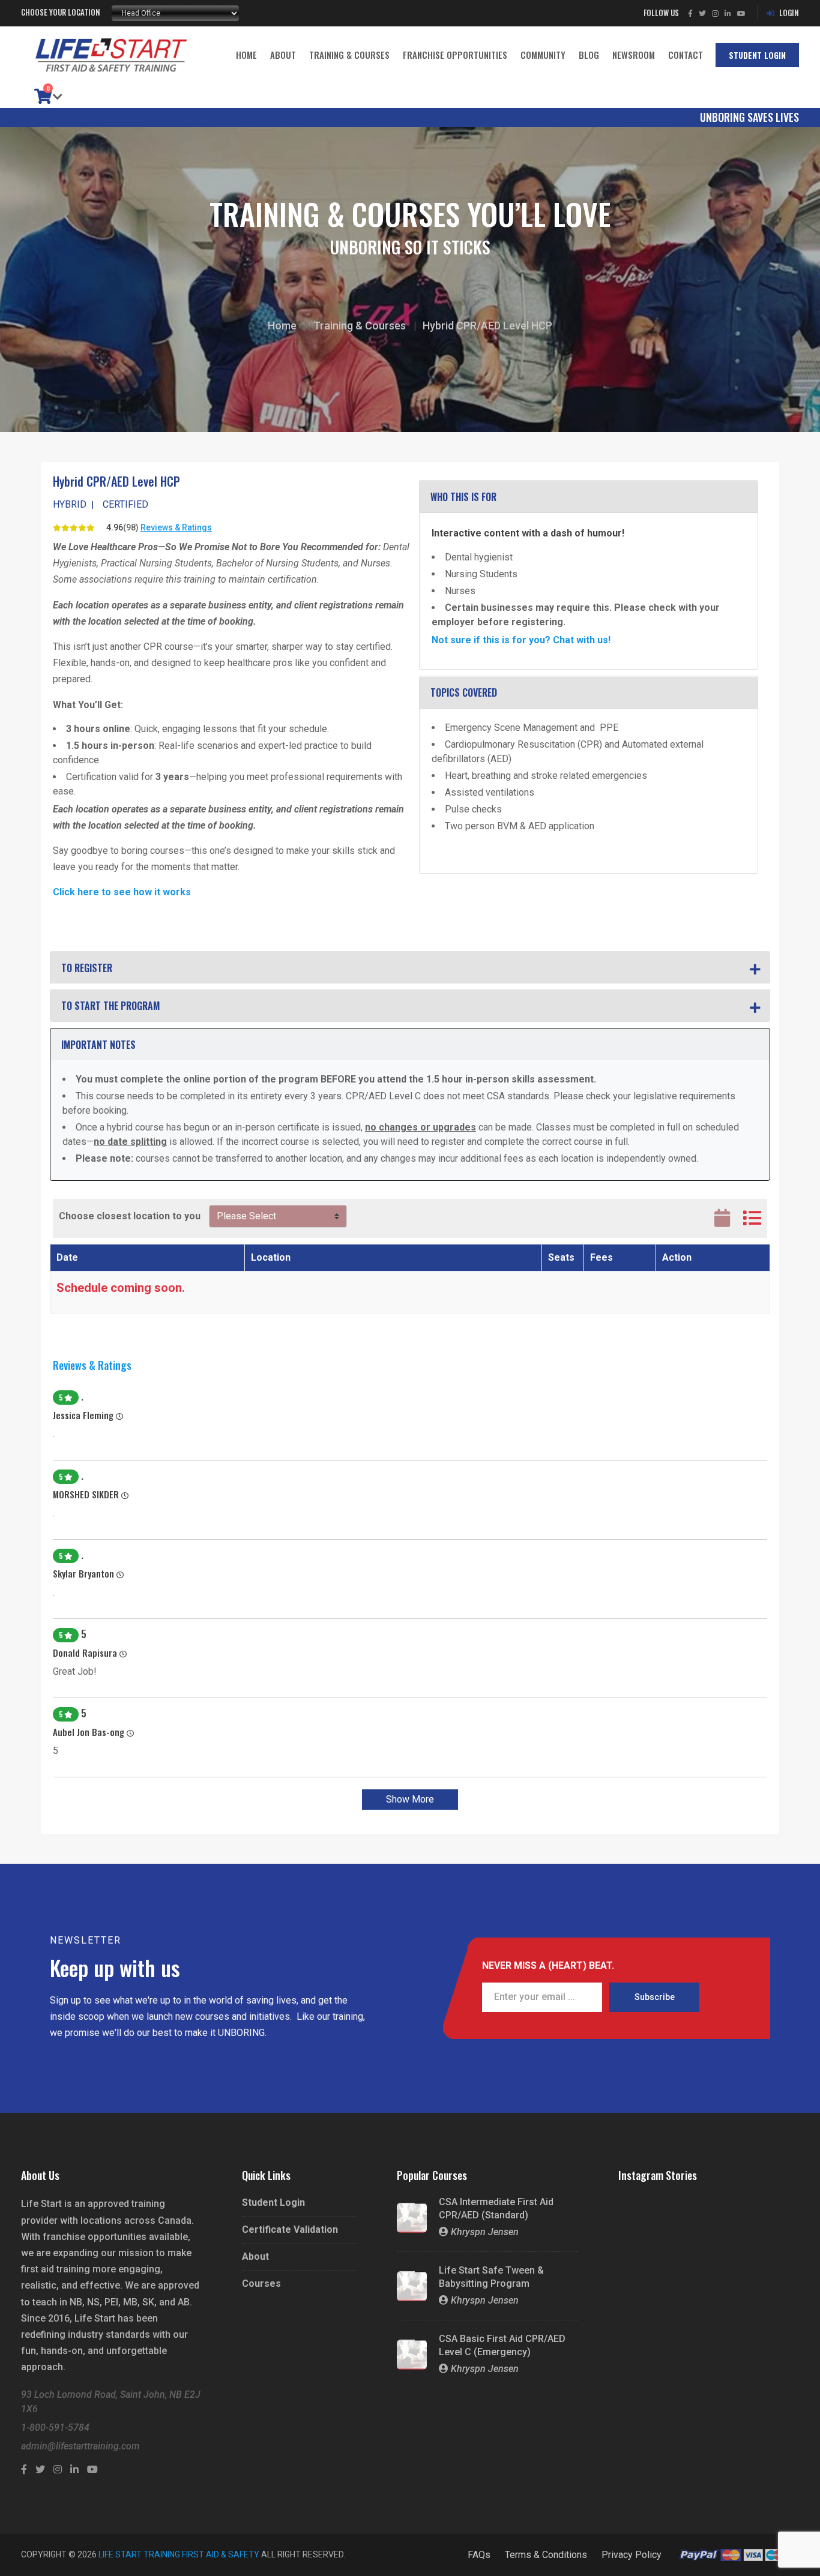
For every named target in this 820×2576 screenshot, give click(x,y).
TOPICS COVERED (464, 692)
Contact (686, 55)
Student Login (757, 55)
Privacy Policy (632, 2555)
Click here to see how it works (122, 892)
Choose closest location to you (130, 1216)
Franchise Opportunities (455, 55)
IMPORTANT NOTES (98, 1045)
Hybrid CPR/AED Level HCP (487, 326)
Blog (589, 55)
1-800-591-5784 (55, 2427)
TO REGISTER (87, 968)
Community (543, 55)
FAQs (479, 2555)
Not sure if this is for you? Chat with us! (521, 640)
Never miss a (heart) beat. (548, 1966)
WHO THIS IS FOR (463, 497)
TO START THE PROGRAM (110, 1006)
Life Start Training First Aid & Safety (179, 2554)
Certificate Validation (290, 2230)
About (283, 55)
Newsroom (634, 55)
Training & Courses (349, 55)
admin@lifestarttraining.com (80, 2446)
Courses (261, 2284)
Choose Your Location (61, 12)
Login (789, 13)
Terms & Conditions (546, 2555)
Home (246, 55)
